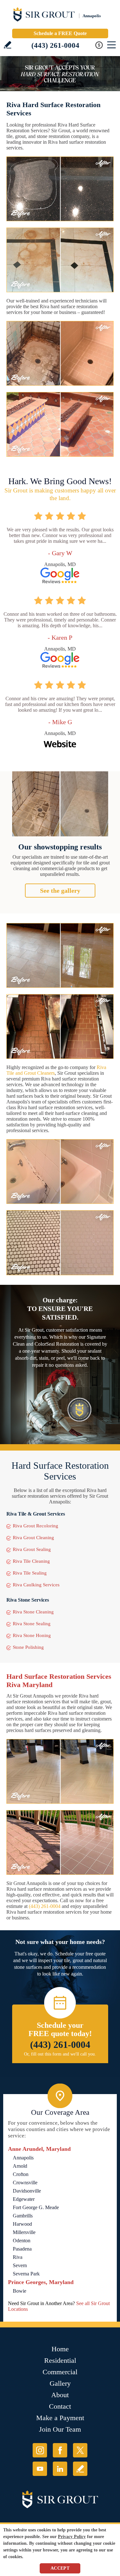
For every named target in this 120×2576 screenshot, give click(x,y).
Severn (20, 2265)
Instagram (40, 2450)
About (60, 2395)
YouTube (40, 2469)
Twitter (80, 2450)
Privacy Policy (72, 2537)
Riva (18, 2257)
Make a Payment (60, 2418)
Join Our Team (60, 2429)
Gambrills (23, 2216)
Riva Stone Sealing (32, 1624)
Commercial (60, 2372)
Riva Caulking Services (36, 1585)
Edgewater (24, 2199)
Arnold (20, 2166)
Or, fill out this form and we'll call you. (60, 2054)
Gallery (60, 2383)
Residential (60, 2360)
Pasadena (22, 2249)
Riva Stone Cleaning (33, 1612)
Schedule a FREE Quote (60, 33)
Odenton (22, 2241)
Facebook (60, 2450)
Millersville (24, 2232)
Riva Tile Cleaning (31, 1561)
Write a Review (8, 45)
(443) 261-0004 (55, 45)
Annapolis (23, 2158)
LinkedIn (60, 2469)
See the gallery (60, 891)
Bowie (20, 2291)
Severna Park (26, 2274)
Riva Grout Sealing (32, 1549)
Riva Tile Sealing (30, 1573)
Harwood (22, 2224)
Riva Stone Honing (32, 1635)
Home (60, 2349)
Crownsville (25, 2183)
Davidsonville (27, 2191)
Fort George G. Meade (36, 2207)
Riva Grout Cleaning (33, 1538)
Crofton (21, 2174)
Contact (60, 2406)
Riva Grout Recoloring (36, 1526)
